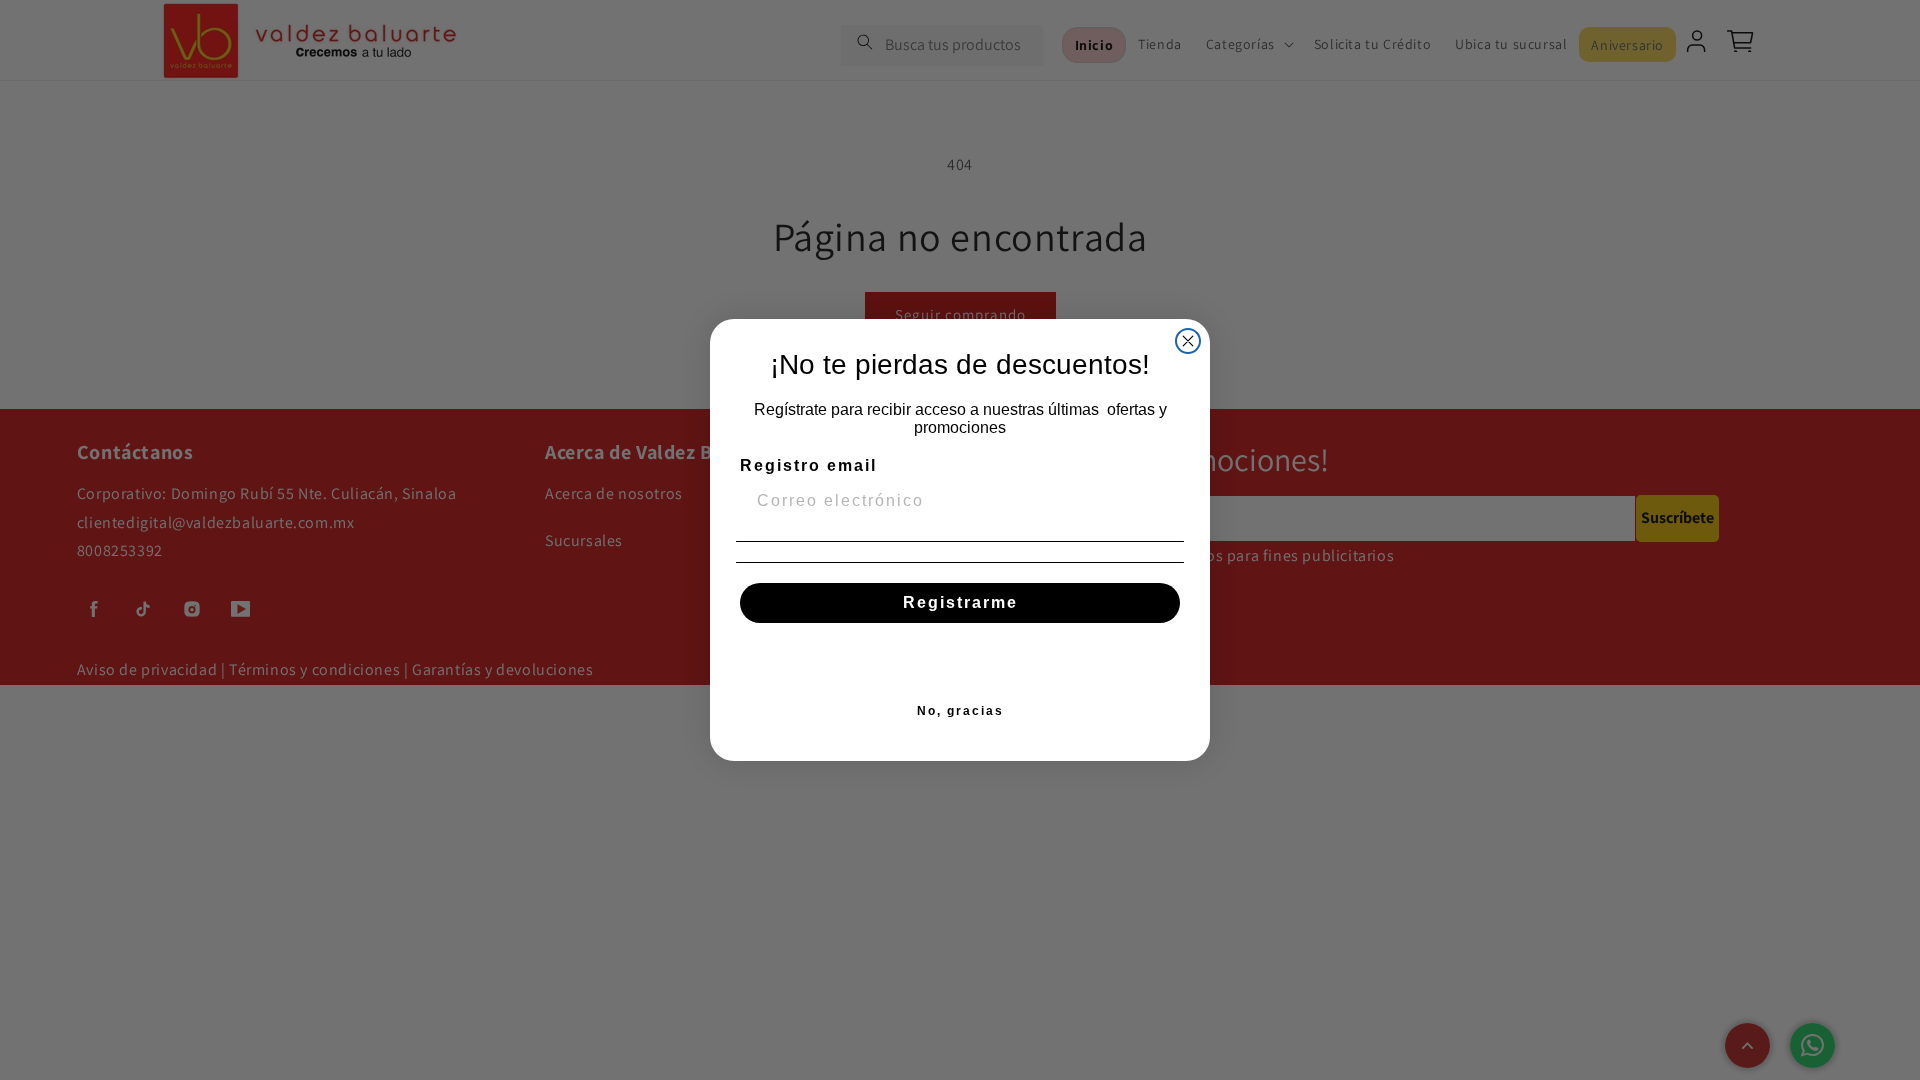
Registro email (808, 465)
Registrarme (960, 602)
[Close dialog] (1188, 341)
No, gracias (960, 711)
